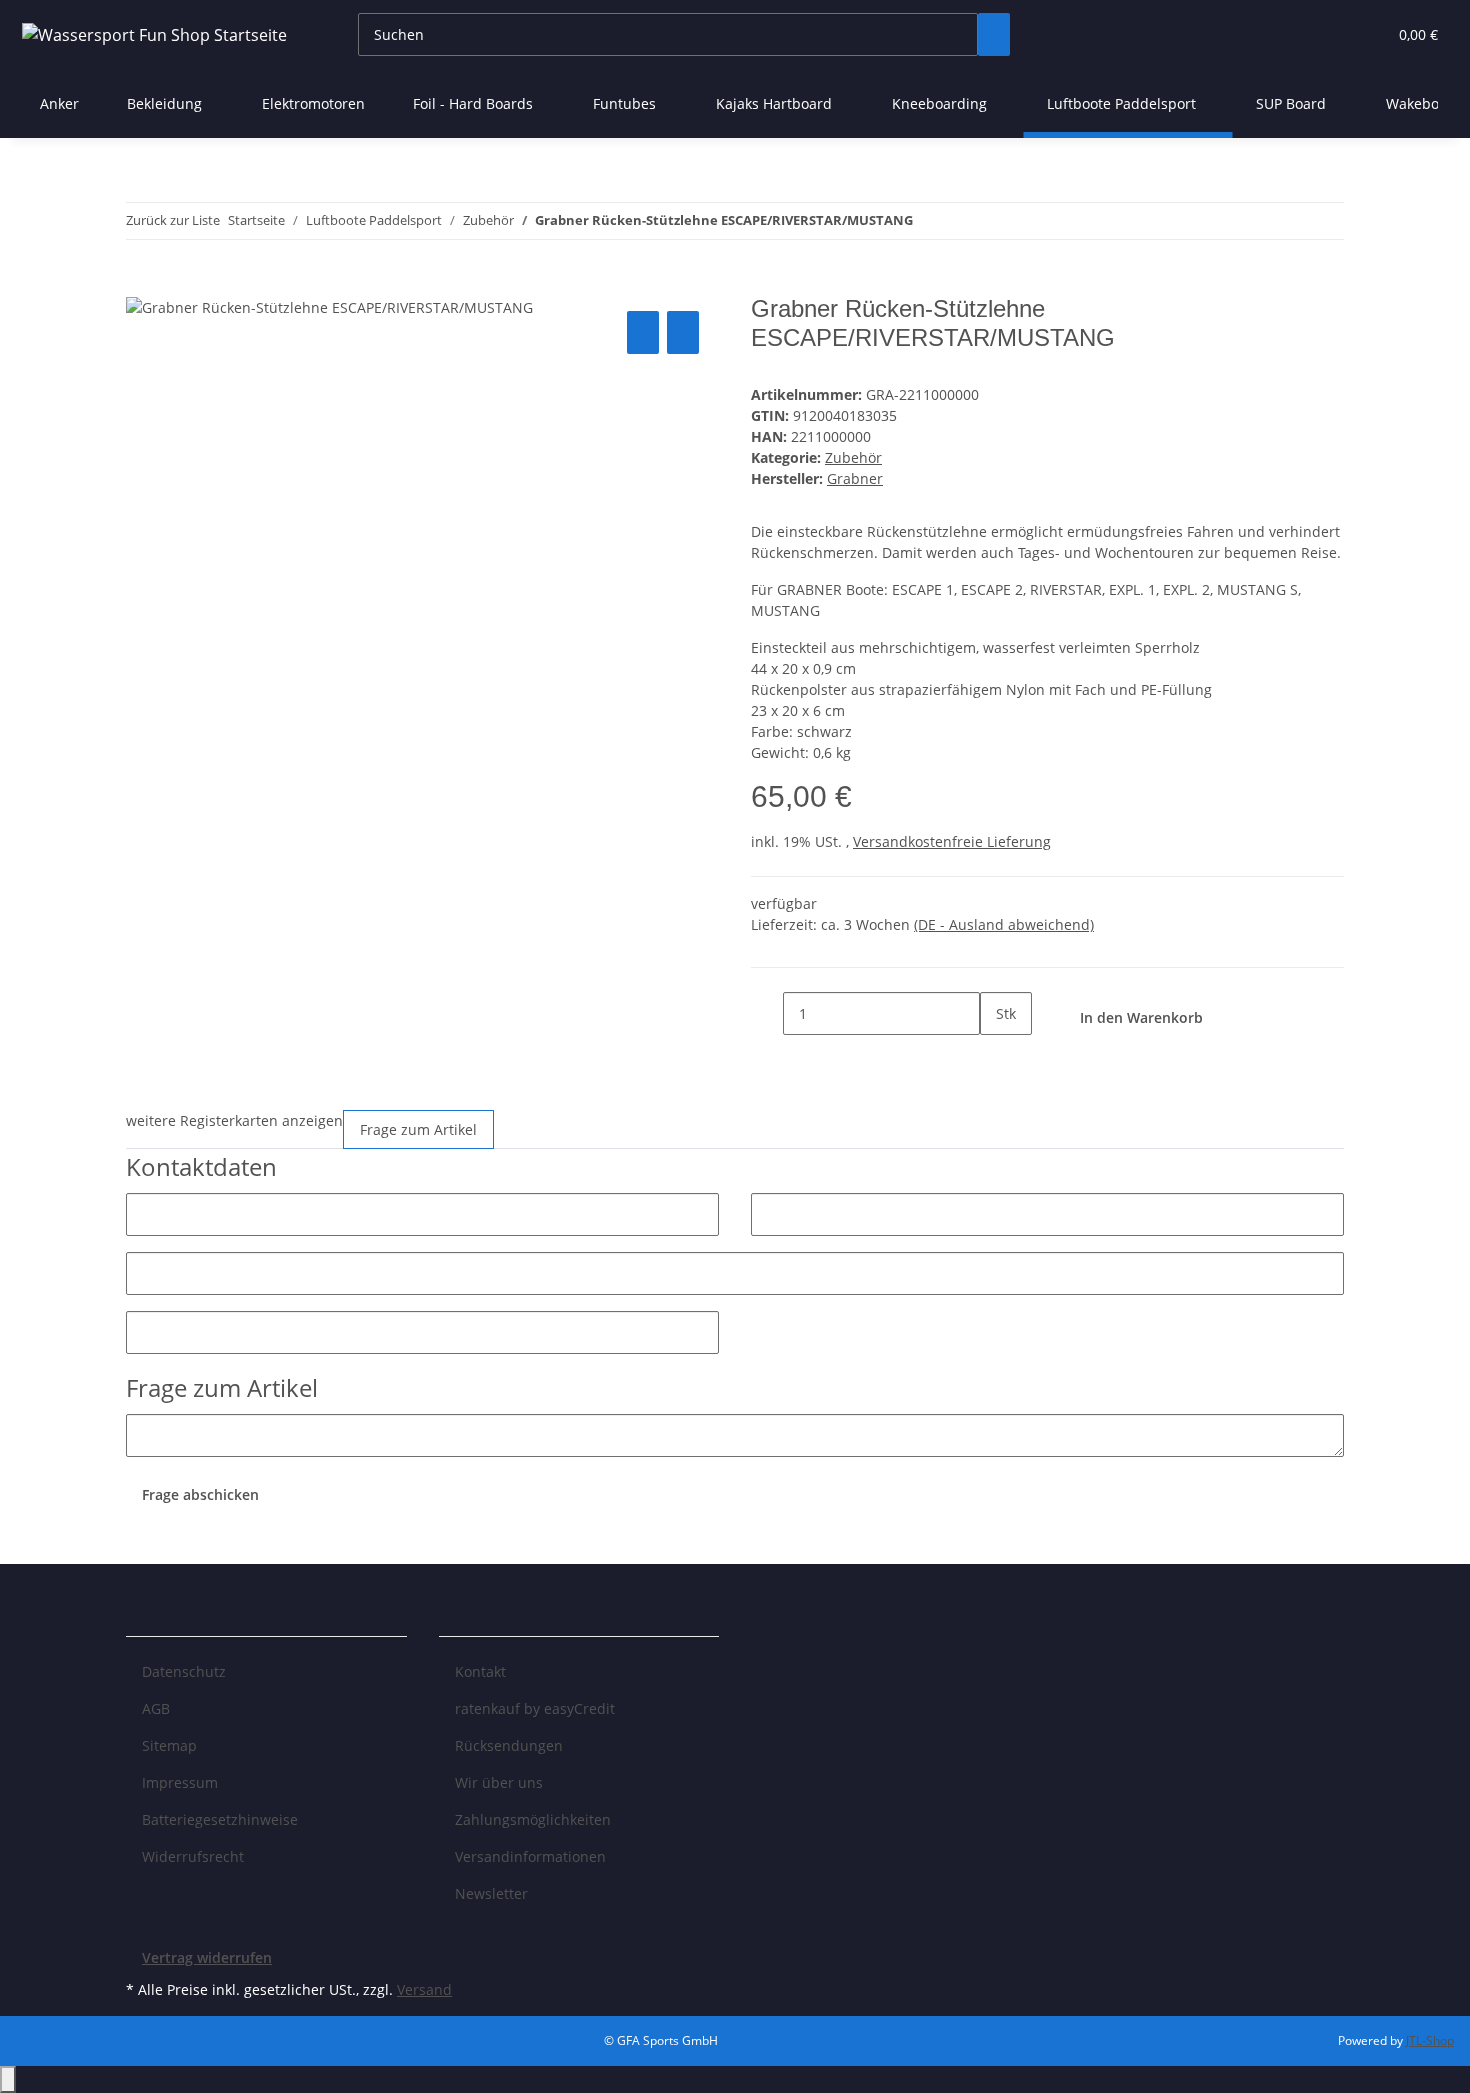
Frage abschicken (200, 1494)
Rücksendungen (509, 1745)
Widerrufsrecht (193, 1856)
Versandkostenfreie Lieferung (952, 841)
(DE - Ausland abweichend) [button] (1004, 924)
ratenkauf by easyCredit (535, 1708)
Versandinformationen (530, 1856)
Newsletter (491, 1893)
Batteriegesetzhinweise (220, 1819)
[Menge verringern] (767, 1013)
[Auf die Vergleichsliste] (643, 332)
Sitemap (169, 1745)
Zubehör (853, 457)
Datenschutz (184, 1671)
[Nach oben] (8, 2079)
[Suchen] (994, 34)
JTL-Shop (1430, 2040)
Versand (424, 1989)
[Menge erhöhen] (996, 1056)
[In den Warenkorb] (142, 284)
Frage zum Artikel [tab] (418, 1129)
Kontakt (480, 1671)
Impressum (180, 1782)
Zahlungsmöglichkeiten (533, 1819)
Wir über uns (499, 1782)
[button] (1331, 34)
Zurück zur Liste (173, 220)
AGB (156, 1708)
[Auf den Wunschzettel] (683, 332)
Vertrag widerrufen (207, 1957)
